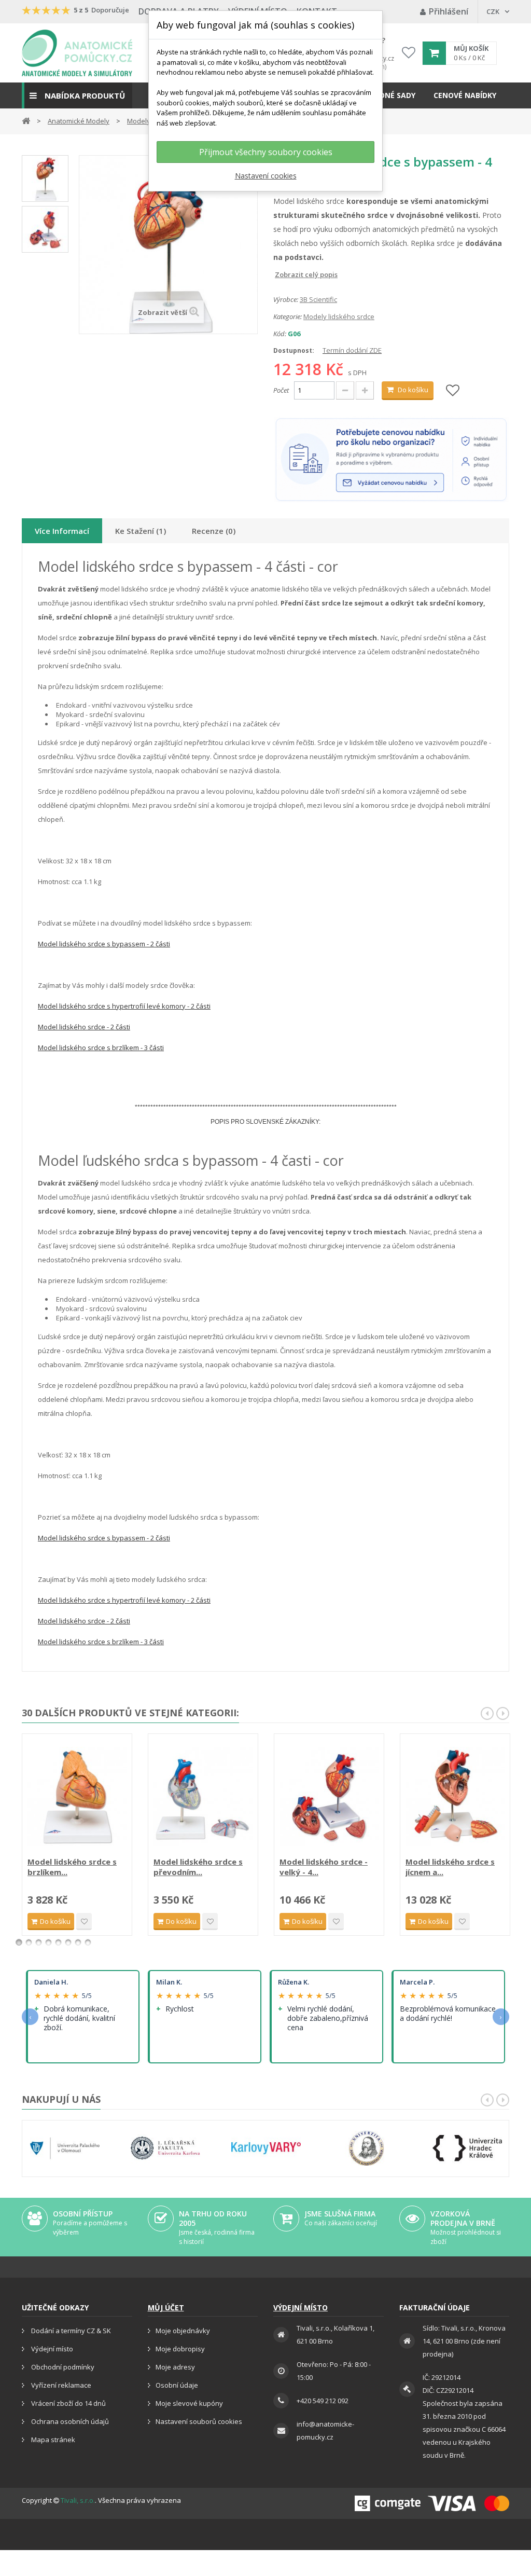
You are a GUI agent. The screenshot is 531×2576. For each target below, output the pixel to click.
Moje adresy (175, 2367)
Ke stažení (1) (141, 531)
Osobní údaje (177, 2385)
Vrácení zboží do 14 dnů (68, 2403)
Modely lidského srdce (339, 316)
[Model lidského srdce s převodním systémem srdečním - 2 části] (203, 1796)
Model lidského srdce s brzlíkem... (72, 1867)
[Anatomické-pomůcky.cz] (77, 53)
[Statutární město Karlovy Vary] (266, 2148)
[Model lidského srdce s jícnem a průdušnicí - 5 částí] (455, 1796)
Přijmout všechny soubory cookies (266, 152)
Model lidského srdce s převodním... (198, 1867)
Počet (281, 390)
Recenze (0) (214, 531)
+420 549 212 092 (323, 2401)
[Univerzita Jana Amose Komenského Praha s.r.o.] (367, 2148)
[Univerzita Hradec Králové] (467, 2148)
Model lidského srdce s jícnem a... (450, 1867)
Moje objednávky (183, 2331)
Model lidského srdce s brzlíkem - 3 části (101, 1048)
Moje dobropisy (180, 2349)
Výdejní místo (51, 2349)
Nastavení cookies (266, 176)
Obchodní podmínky (62, 2367)
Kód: (280, 334)
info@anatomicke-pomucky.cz (325, 2430)
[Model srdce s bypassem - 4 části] (45, 178)
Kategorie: (288, 316)
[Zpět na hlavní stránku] (26, 120)
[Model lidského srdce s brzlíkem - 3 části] (77, 1796)
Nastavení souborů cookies (199, 2421)
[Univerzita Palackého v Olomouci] (65, 2148)
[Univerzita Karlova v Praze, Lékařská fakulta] (165, 2148)
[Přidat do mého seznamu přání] (453, 391)
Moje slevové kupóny (189, 2403)
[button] (77, 95)
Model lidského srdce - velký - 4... (324, 1867)
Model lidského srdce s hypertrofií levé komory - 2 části (124, 1006)
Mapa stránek (52, 2440)
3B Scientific (318, 299)
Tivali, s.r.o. (78, 2500)
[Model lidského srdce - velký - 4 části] (329, 1796)
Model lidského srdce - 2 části (84, 1027)
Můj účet (166, 2308)
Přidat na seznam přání (84, 1921)
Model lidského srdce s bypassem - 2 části (104, 944)
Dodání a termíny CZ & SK (70, 2331)
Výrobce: (286, 299)
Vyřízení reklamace (60, 2385)
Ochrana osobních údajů (69, 2421)
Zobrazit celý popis (281, 274)
